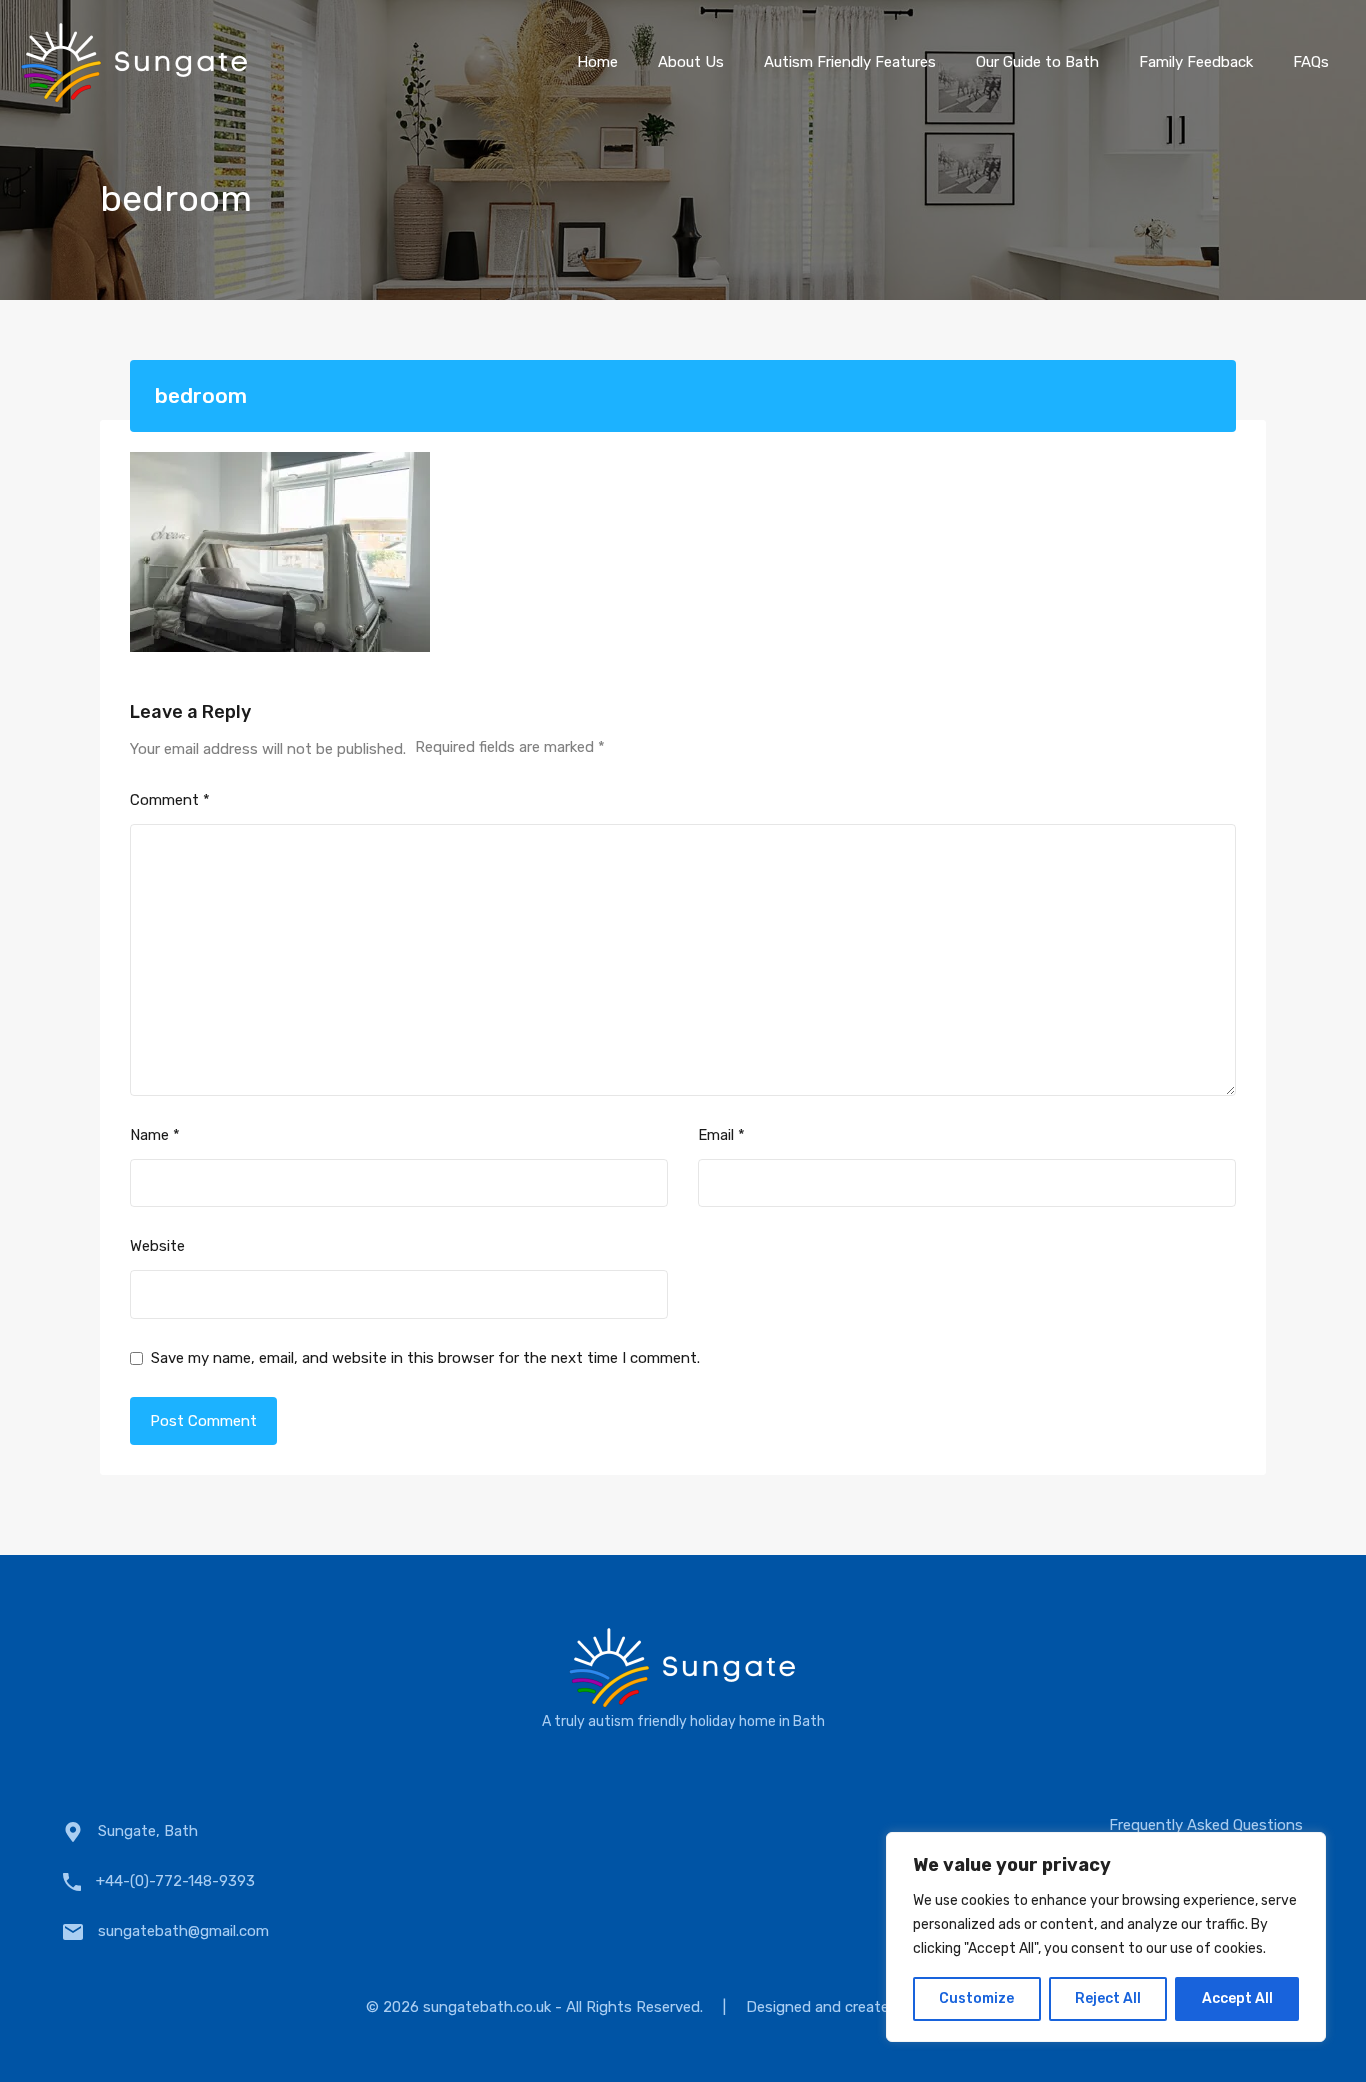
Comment (170, 800)
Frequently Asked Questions (1206, 1825)
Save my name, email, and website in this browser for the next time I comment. (425, 1358)
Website (157, 1246)
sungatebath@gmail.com (183, 1931)
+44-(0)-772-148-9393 (175, 1881)
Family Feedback (1196, 62)
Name (155, 1135)
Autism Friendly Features (850, 62)
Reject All (1108, 1998)
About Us (691, 62)
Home (597, 62)
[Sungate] (135, 95)
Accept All (1237, 1998)
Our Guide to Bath (1037, 62)
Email (721, 1135)
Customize (976, 1998)
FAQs (1311, 62)
